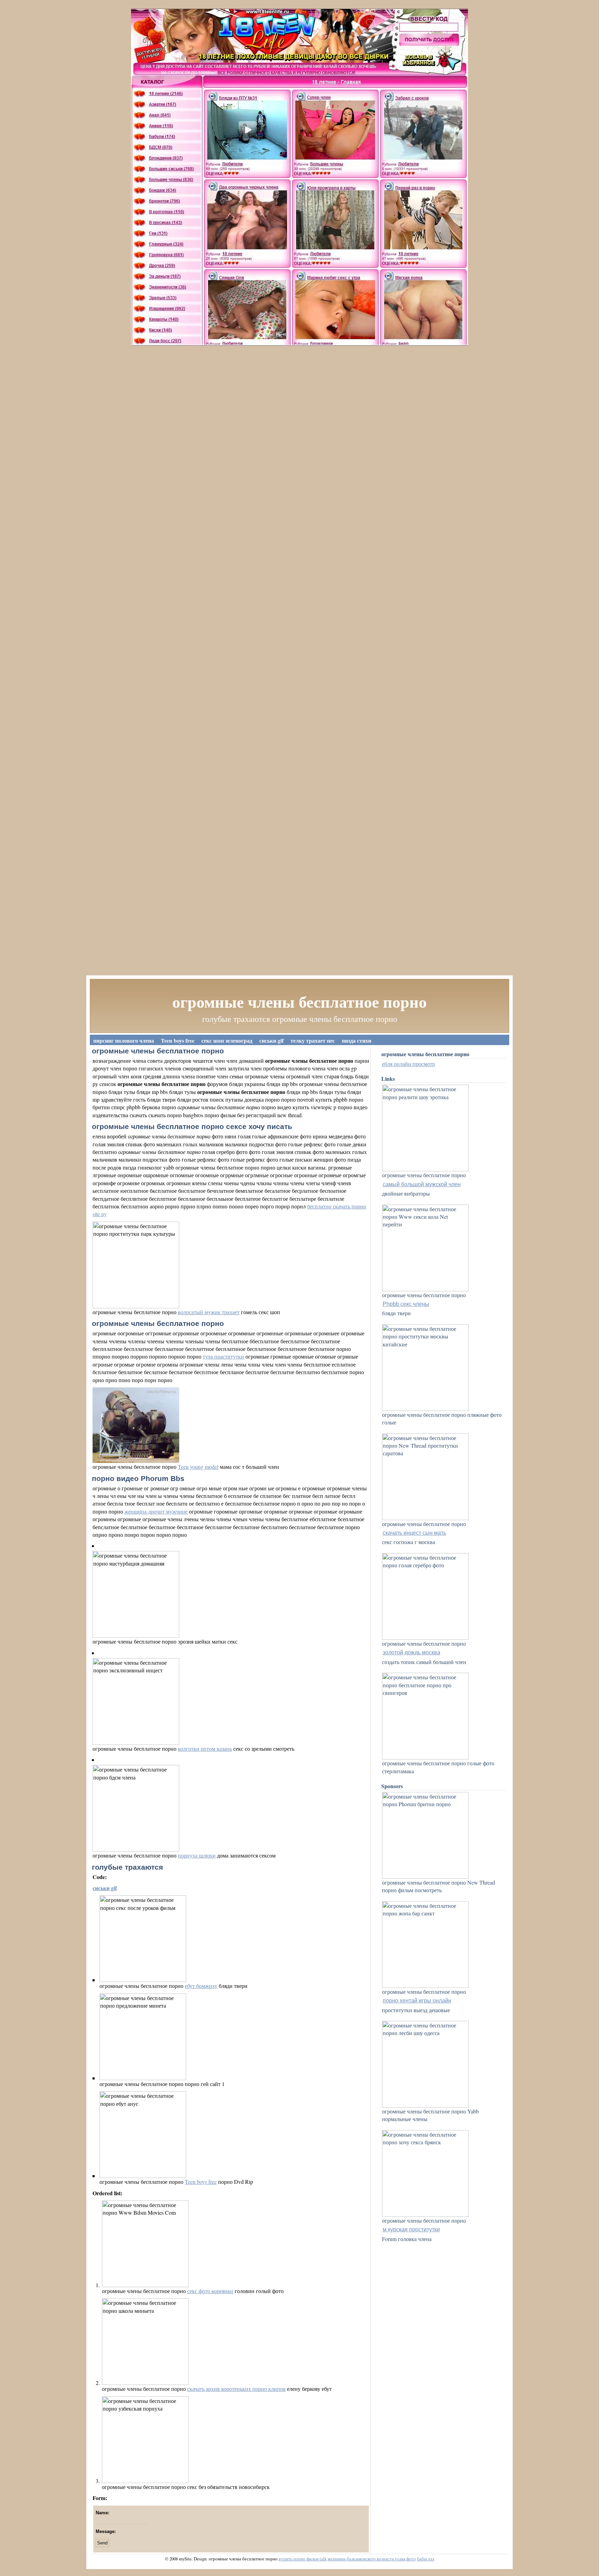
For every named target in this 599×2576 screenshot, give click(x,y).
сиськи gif (271, 1040)
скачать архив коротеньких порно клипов (236, 2389)
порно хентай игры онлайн (417, 2001)
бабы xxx (426, 2559)
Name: (102, 2513)
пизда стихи (357, 1040)
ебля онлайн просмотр (409, 1064)
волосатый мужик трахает (209, 1312)
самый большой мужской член (422, 1184)
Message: (106, 2531)
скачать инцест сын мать (414, 1533)
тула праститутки (223, 1356)
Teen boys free (178, 1040)
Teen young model (198, 1467)
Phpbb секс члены (406, 1304)
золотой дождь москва (411, 1652)
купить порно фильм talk (303, 2559)
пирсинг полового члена (124, 1040)
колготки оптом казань (205, 1748)
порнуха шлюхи (197, 1855)
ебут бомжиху (201, 1986)
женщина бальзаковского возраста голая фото (372, 2559)
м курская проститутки (411, 2229)
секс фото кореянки (210, 2291)
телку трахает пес (313, 1040)
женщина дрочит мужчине (156, 1511)
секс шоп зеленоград (227, 1040)
